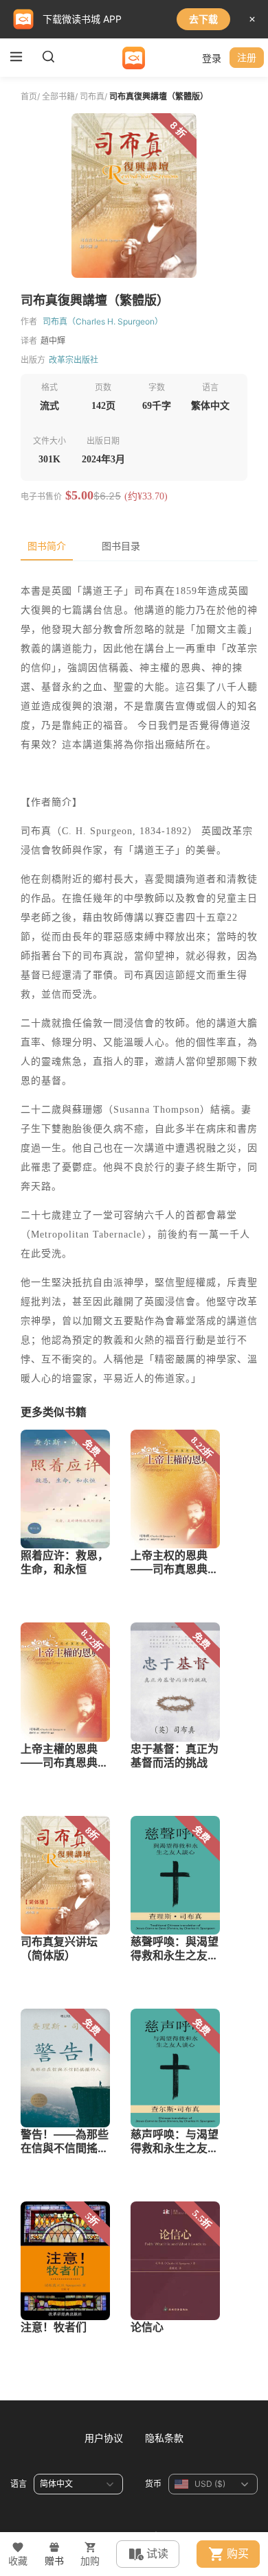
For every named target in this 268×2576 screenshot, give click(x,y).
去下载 (203, 19)
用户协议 (104, 2438)
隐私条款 (164, 2438)
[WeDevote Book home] (134, 58)
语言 (19, 2484)
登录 (212, 58)
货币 (153, 2484)
